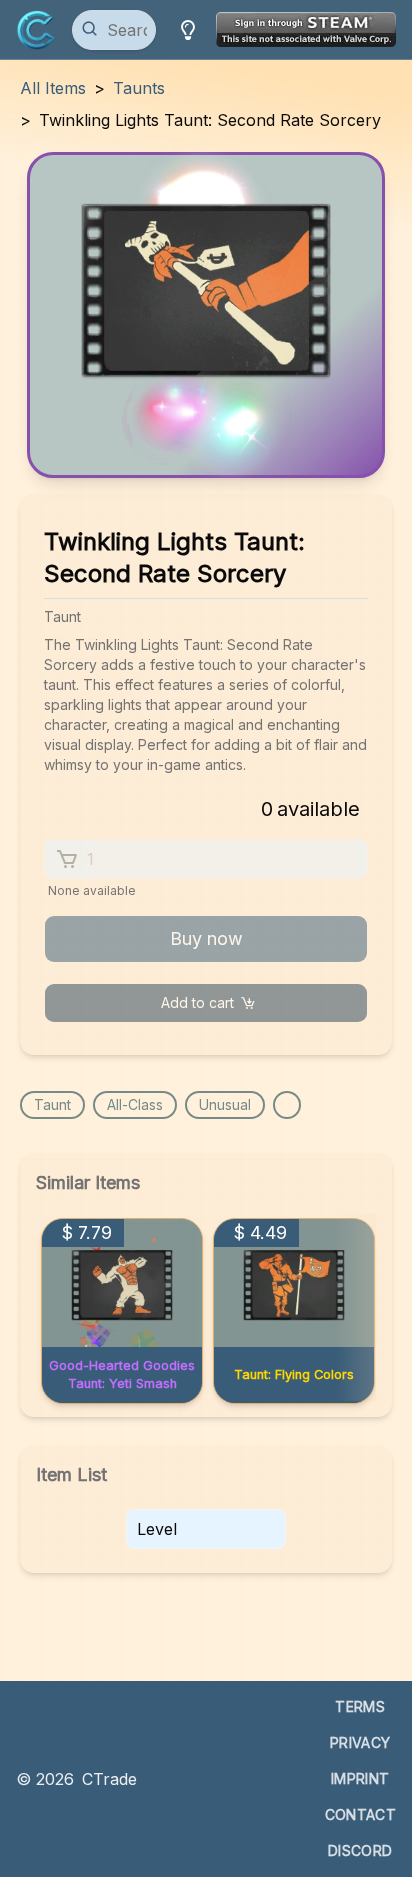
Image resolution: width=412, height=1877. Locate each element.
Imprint (360, 1778)
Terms (360, 1706)
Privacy (360, 1742)
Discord (360, 1850)
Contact (360, 1814)
